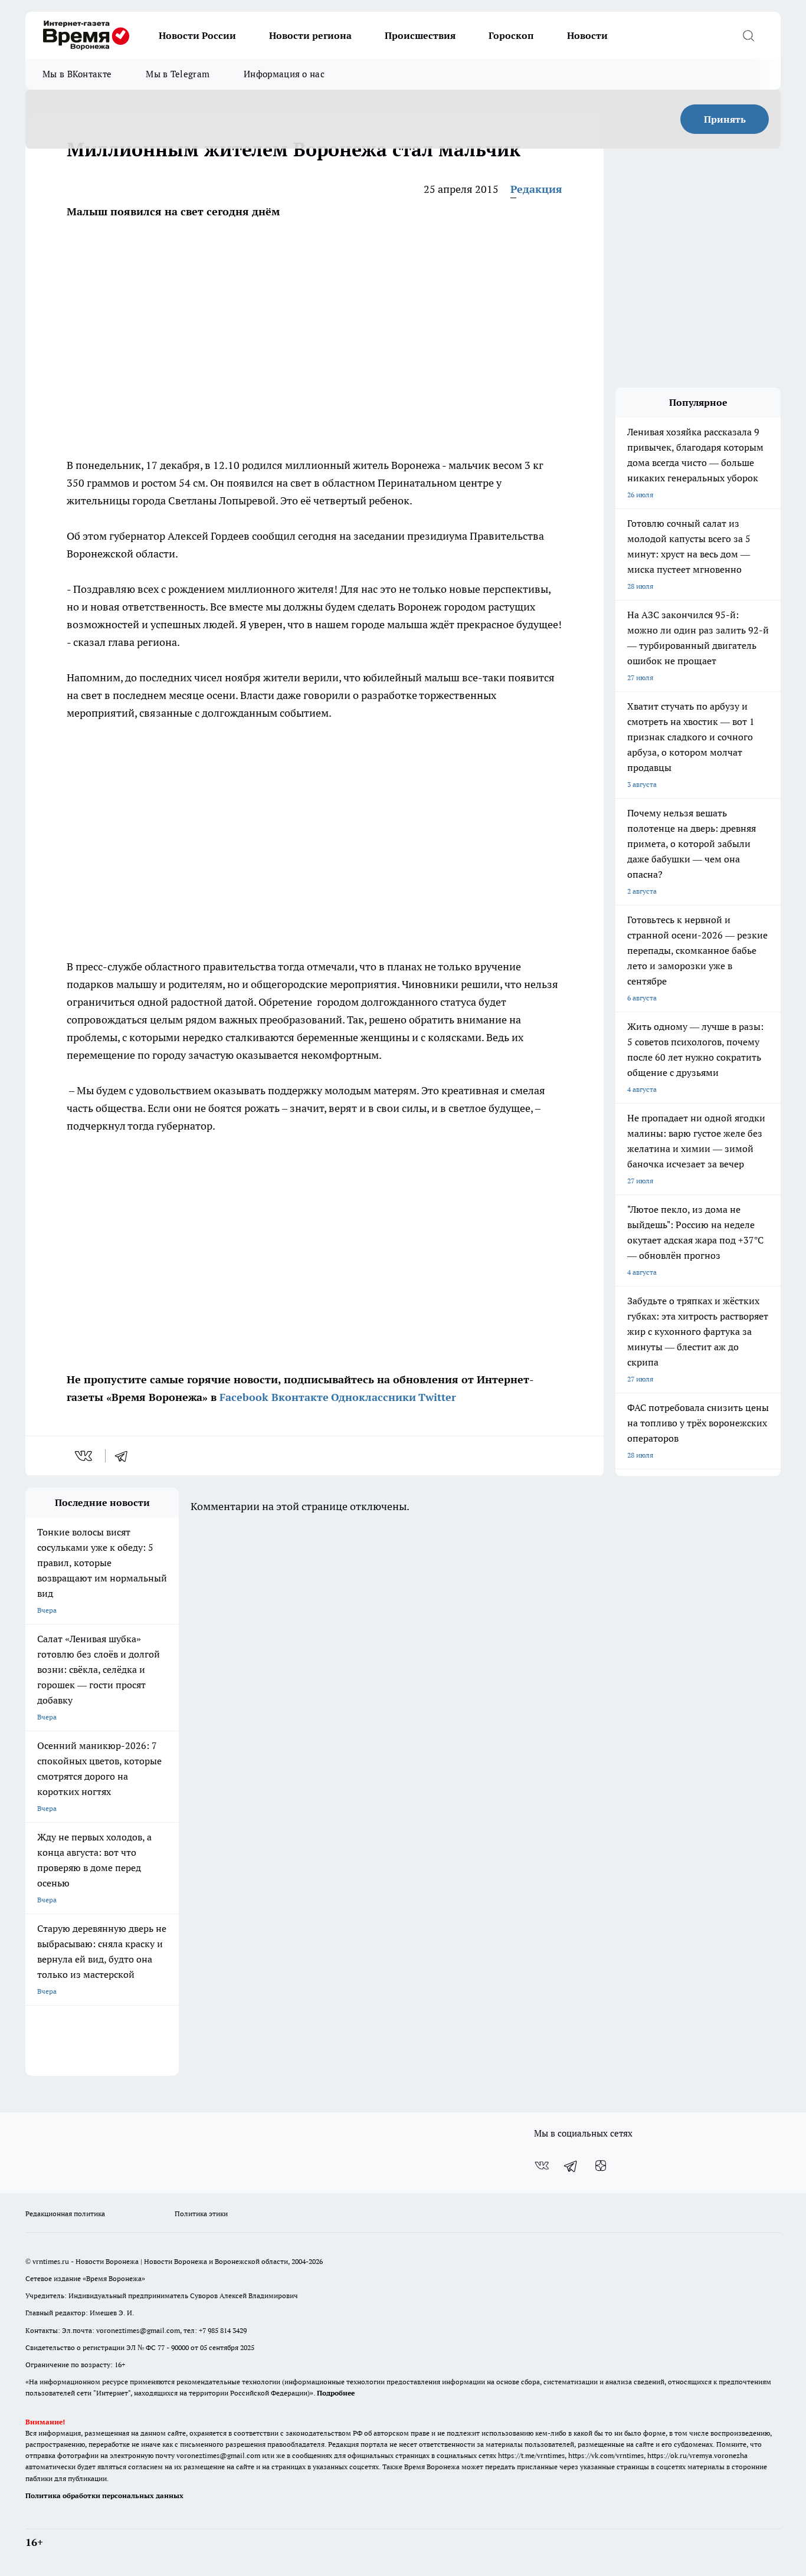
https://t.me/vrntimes (531, 2455)
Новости (587, 35)
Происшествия (420, 35)
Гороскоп (511, 35)
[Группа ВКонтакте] (542, 2165)
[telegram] (125, 1456)
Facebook (244, 1397)
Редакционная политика (65, 2214)
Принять (725, 119)
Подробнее (336, 2393)
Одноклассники (373, 1397)
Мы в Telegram (178, 74)
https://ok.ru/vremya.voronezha (697, 2455)
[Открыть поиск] (748, 35)
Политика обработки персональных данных (104, 2495)
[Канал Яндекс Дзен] (601, 2165)
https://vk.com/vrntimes (606, 2455)
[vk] (85, 1456)
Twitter (437, 1397)
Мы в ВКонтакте (77, 74)
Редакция (536, 189)
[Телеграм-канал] (571, 2165)
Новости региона (310, 35)
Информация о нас (284, 74)
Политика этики (201, 2214)
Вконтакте (300, 1397)
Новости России (197, 35)
